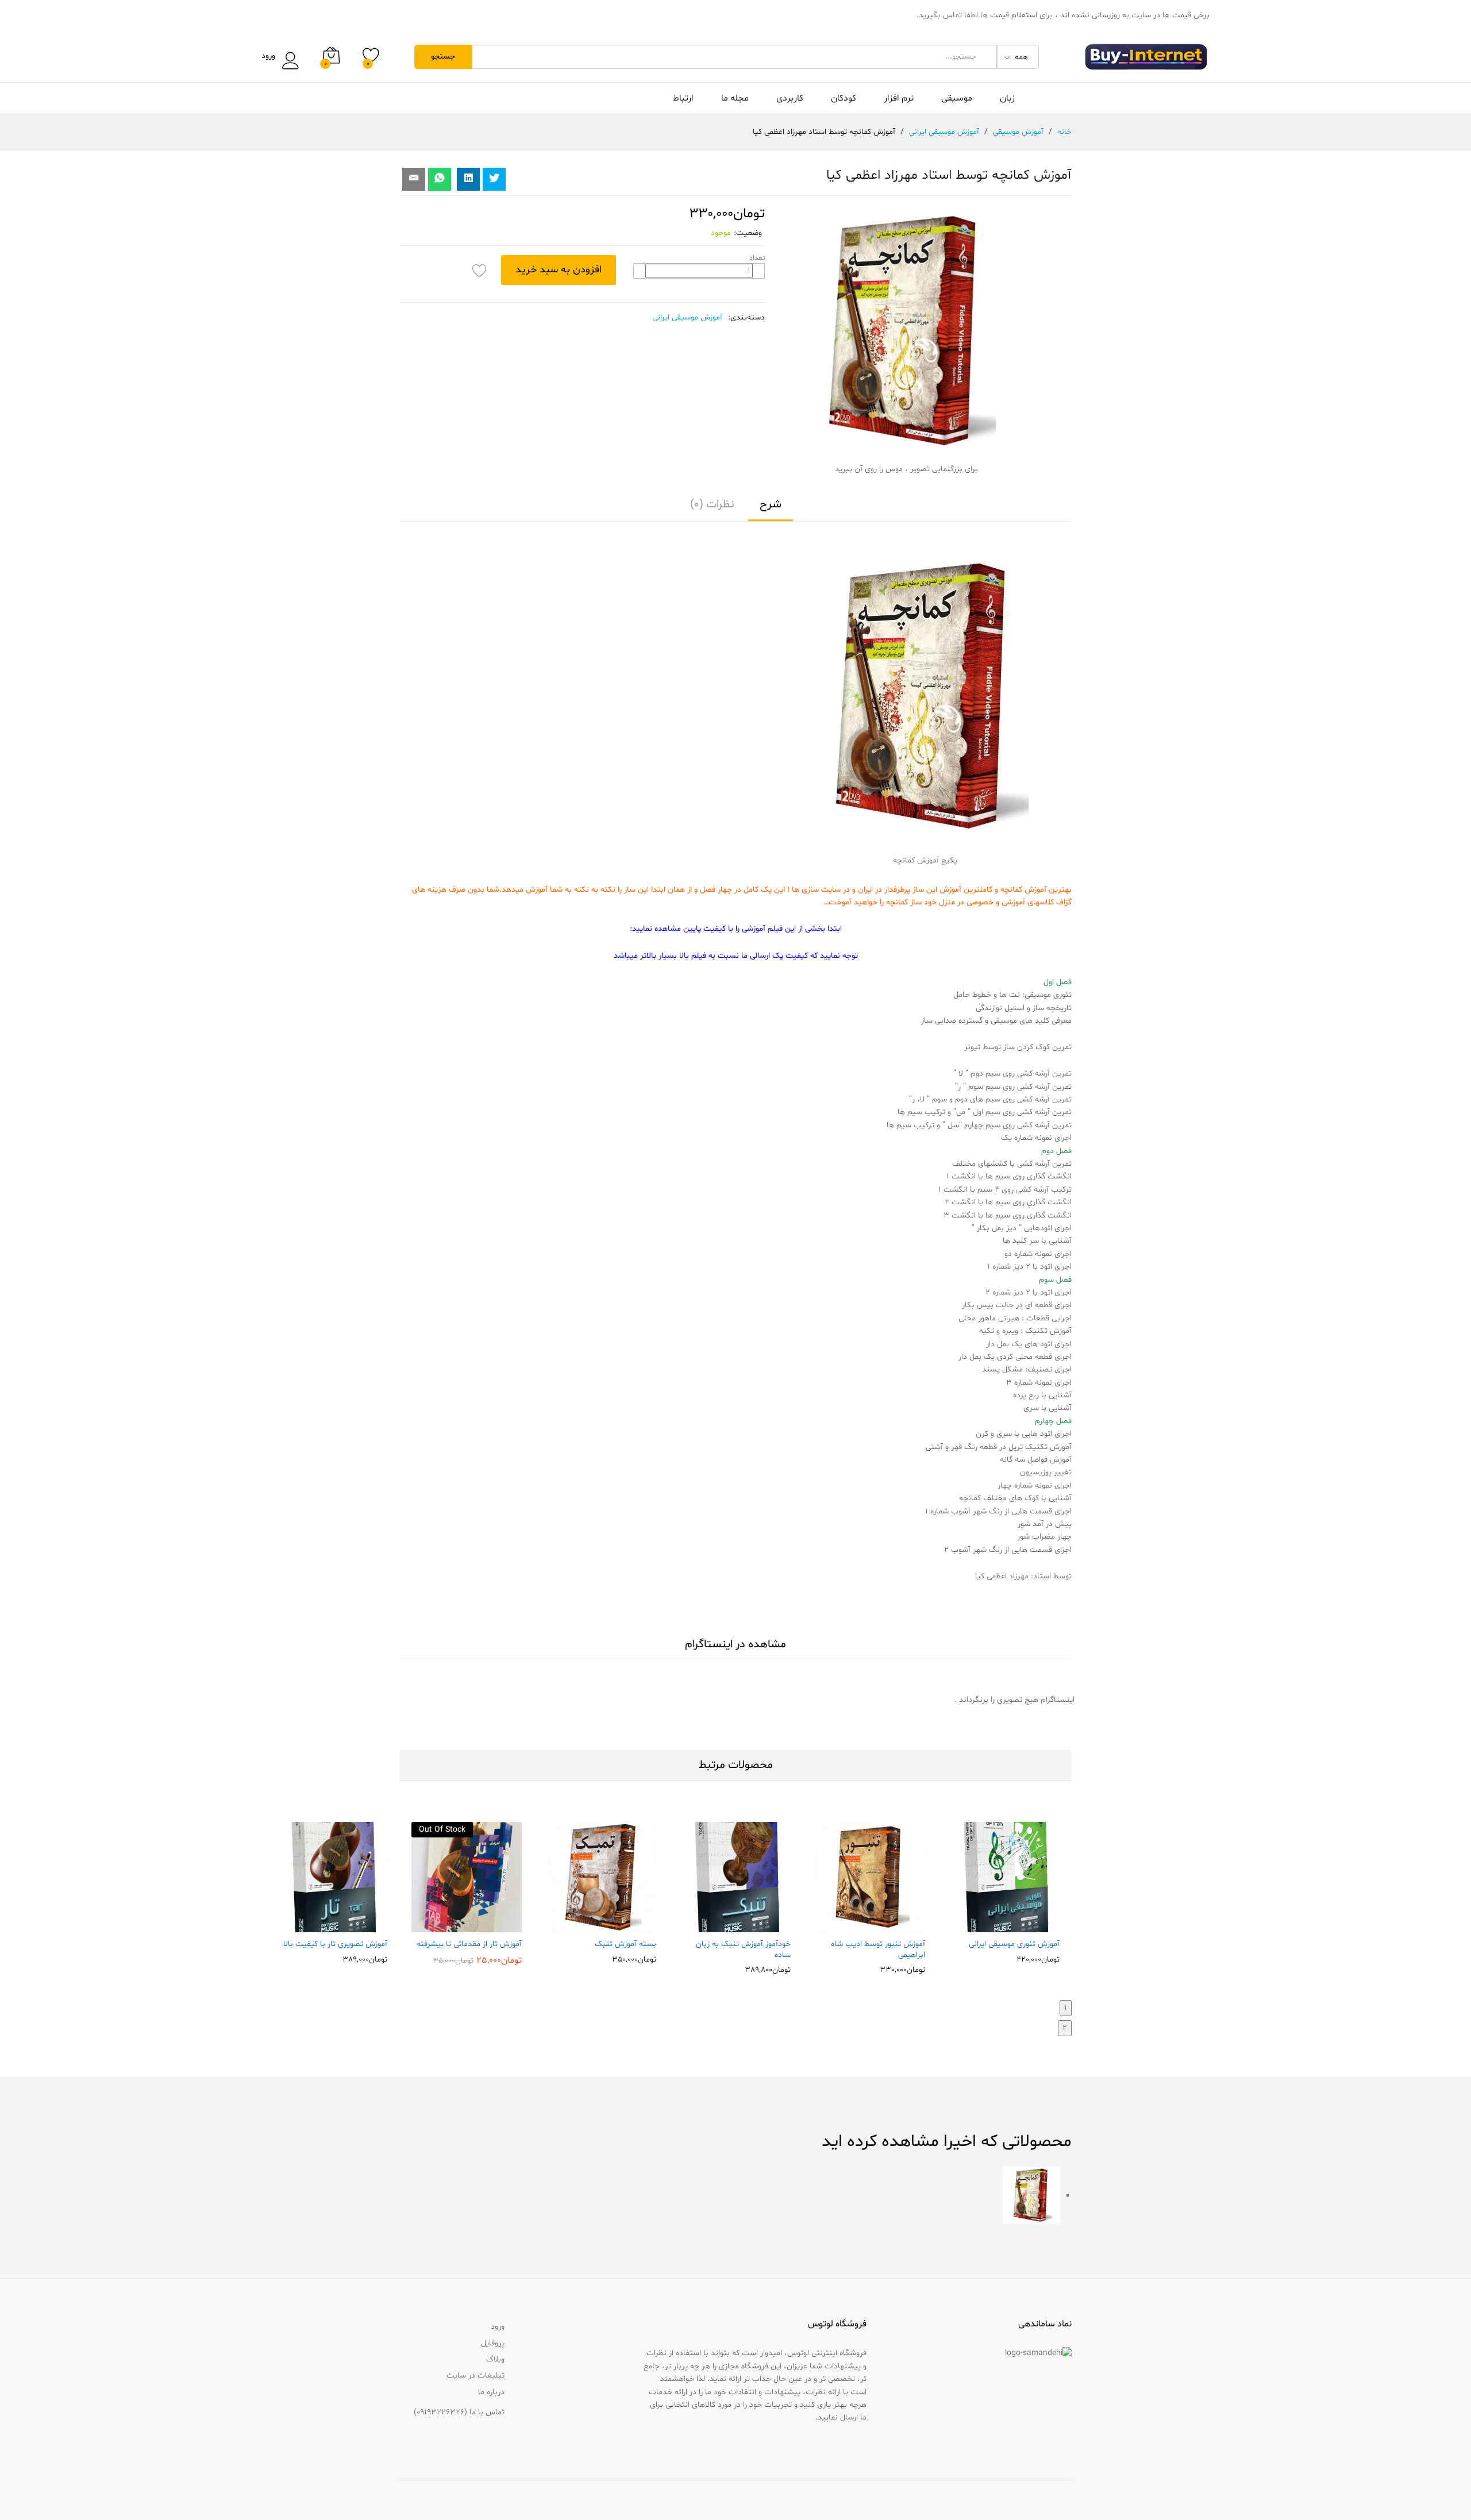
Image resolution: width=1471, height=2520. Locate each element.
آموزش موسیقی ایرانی (687, 317)
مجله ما (735, 98)
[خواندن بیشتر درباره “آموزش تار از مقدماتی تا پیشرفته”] (491, 1925)
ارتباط (683, 98)
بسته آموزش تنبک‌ (625, 1944)
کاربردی (790, 98)
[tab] (771, 510)
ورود (268, 57)
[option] (1004, 1892)
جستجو (443, 57)
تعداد (757, 258)
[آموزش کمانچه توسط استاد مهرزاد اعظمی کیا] (440, 179)
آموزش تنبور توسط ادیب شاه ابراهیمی (878, 1949)
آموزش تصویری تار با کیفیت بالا (335, 1944)
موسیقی (957, 98)
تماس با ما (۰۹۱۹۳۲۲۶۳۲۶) (459, 2412)
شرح (771, 504)
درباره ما (491, 2392)
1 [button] (1066, 2008)
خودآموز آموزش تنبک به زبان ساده (743, 1949)
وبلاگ (495, 2359)
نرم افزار (899, 98)
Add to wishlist (480, 270)
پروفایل (493, 2343)
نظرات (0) (712, 504)
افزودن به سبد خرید (559, 270)
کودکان (844, 98)
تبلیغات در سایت (475, 2375)
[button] (1029, 1925)
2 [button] (1065, 2028)
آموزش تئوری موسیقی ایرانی (1014, 1944)
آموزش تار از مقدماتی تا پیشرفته (469, 1944)
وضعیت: (748, 233)
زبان (1007, 98)
